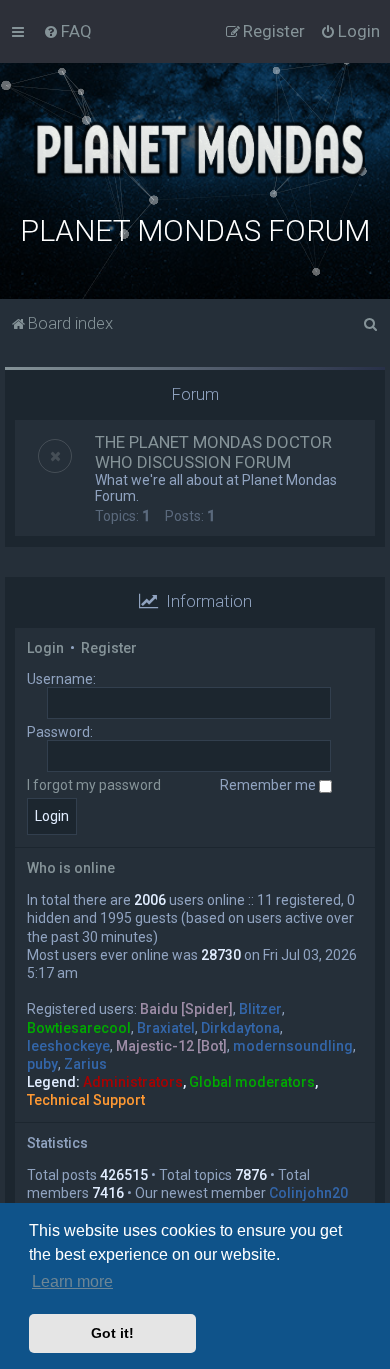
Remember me (269, 785)
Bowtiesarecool (79, 1028)
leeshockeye (68, 1046)
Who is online (71, 868)
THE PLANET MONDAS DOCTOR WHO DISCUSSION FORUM (213, 452)
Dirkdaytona (240, 1028)
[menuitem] (67, 31)
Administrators (133, 1082)
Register (109, 648)
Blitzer (260, 1009)
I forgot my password (94, 785)
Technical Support (86, 1100)
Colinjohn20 (308, 1193)
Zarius (85, 1064)
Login (45, 648)
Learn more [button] (72, 1281)
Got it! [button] (112, 1333)
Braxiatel (166, 1028)
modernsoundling (293, 1046)
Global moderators (252, 1082)
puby (42, 1064)
